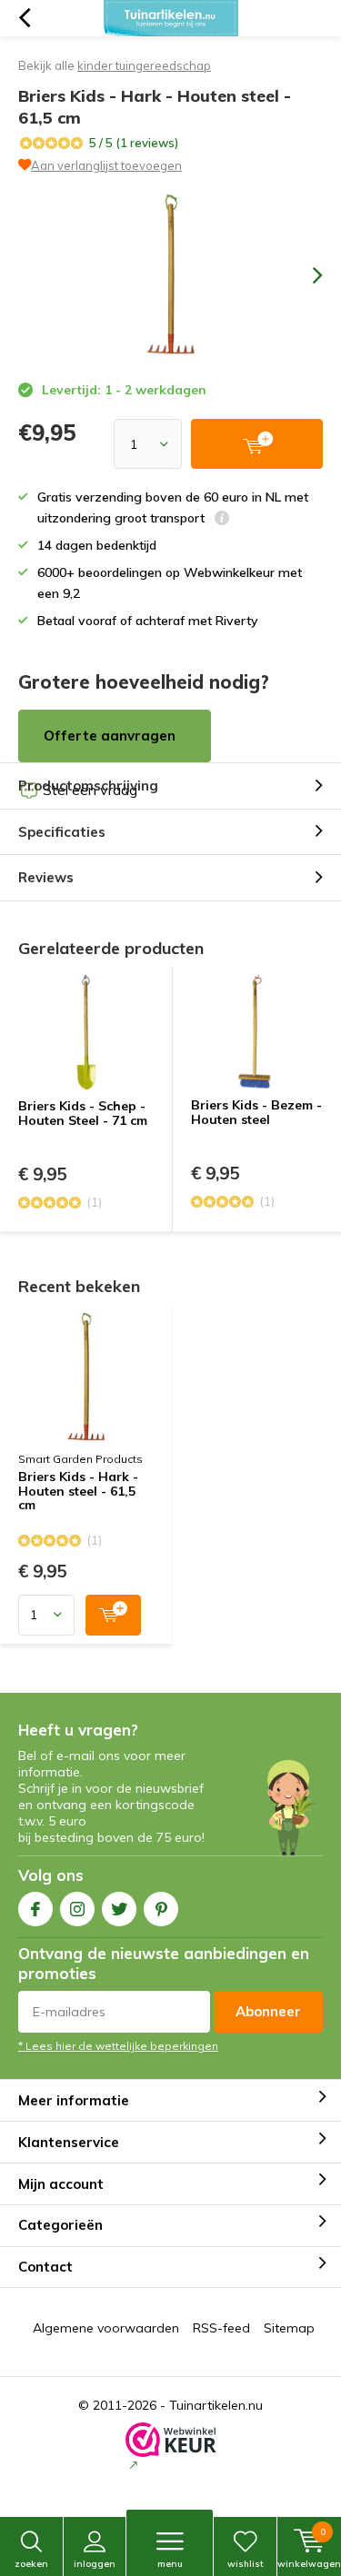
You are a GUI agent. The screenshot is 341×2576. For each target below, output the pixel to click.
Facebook (35, 1909)
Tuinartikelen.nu (216, 2405)
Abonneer (268, 2011)
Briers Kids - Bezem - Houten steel (256, 1112)
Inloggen (95, 2564)
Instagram (77, 1909)
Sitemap (289, 2328)
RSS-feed (221, 2328)
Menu (170, 2564)
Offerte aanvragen (110, 736)
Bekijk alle (115, 65)
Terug (24, 18)
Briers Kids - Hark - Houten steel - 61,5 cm (78, 1492)
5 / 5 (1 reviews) (134, 143)
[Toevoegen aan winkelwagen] (113, 1615)
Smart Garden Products (80, 1459)
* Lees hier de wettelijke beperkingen (118, 2046)
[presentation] (305, 275)
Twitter (119, 1909)
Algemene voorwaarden (106, 2328)
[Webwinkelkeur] (171, 2448)
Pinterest (161, 1909)
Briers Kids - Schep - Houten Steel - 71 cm (83, 1113)
